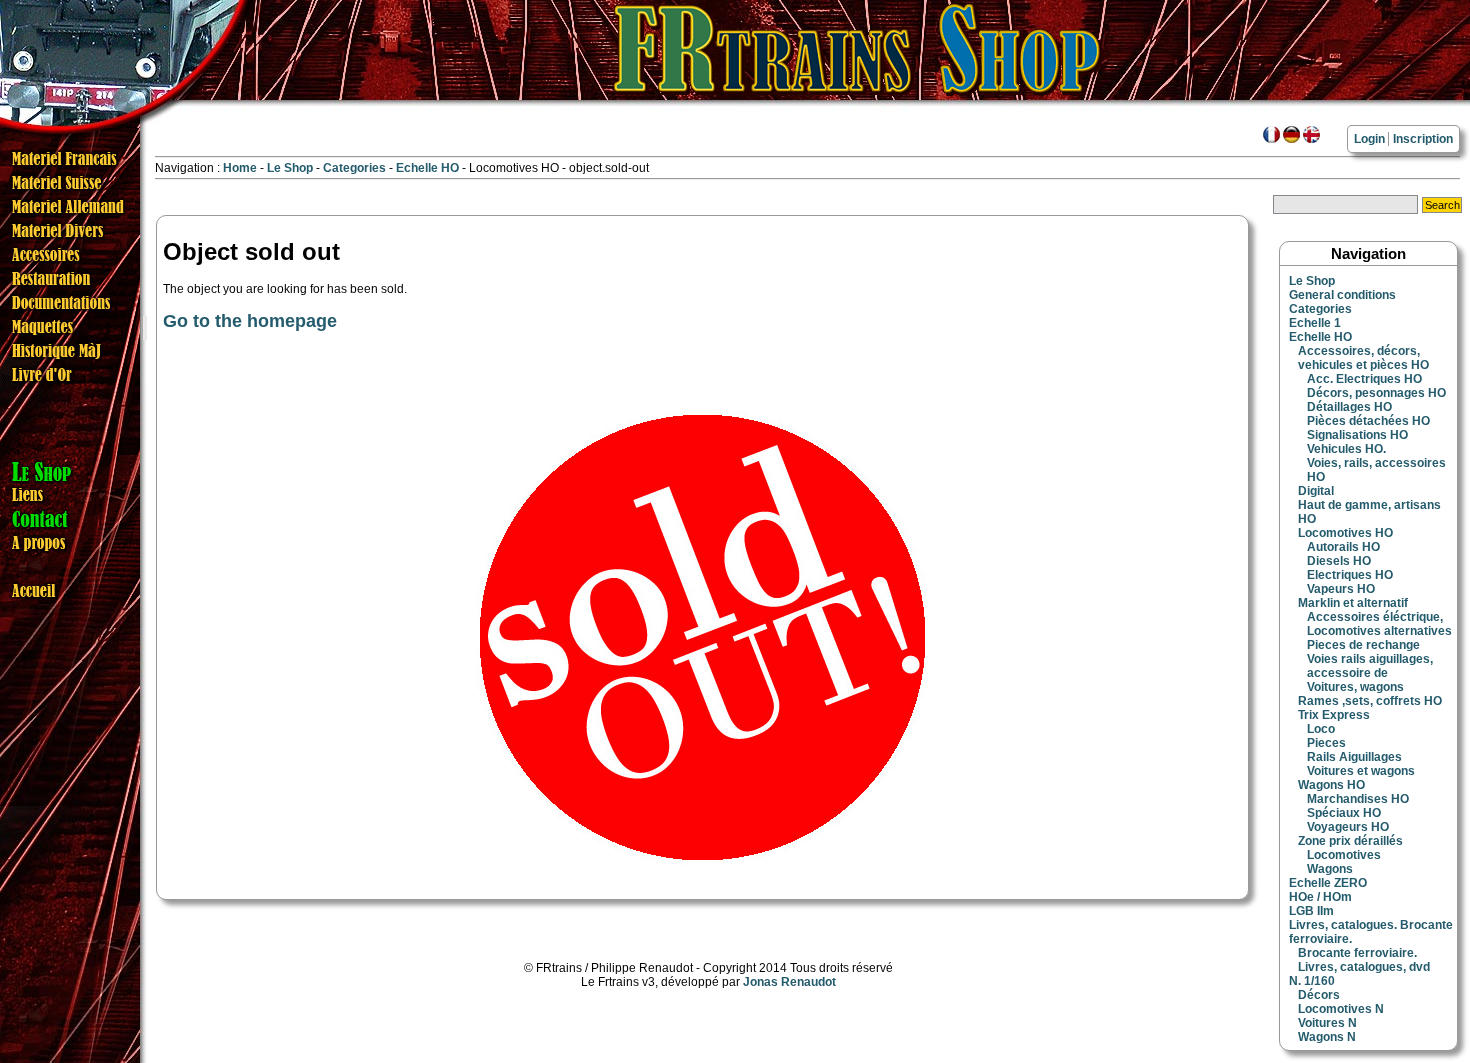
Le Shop (290, 168)
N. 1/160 (1312, 981)
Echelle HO (429, 168)
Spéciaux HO (1344, 813)
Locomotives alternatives (1379, 631)
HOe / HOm (1320, 897)
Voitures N (1327, 1023)
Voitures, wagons (1355, 687)
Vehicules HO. (1346, 449)
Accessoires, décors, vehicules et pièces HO (1363, 358)
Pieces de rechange (1363, 645)
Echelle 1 (1315, 323)
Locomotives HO (1345, 533)
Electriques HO (1350, 575)
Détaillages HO (1349, 407)
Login (1369, 139)
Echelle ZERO (1328, 883)
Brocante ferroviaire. (1357, 953)
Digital (1316, 491)
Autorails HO (1343, 547)
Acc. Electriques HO (1364, 379)
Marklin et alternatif (1353, 603)
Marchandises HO (1358, 799)
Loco (1321, 729)
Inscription (1423, 139)
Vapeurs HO (1341, 589)
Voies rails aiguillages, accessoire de (1370, 666)
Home (240, 168)
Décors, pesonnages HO (1376, 393)
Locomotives (1344, 855)
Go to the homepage (250, 321)
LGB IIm (1311, 911)
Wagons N (1327, 1037)
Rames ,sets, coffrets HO (1370, 701)
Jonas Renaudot (789, 982)
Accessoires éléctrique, (1375, 617)
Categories (356, 168)
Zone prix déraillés (1350, 841)
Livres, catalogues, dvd (1364, 967)
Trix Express (1334, 715)
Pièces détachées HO (1368, 421)
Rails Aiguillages (1354, 757)
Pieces (1326, 743)
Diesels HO (1339, 561)
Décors (1319, 995)
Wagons (1330, 869)
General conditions (1342, 295)
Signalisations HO (1357, 435)
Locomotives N (1341, 1009)
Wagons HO (1331, 785)
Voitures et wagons (1361, 771)
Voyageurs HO (1348, 827)
